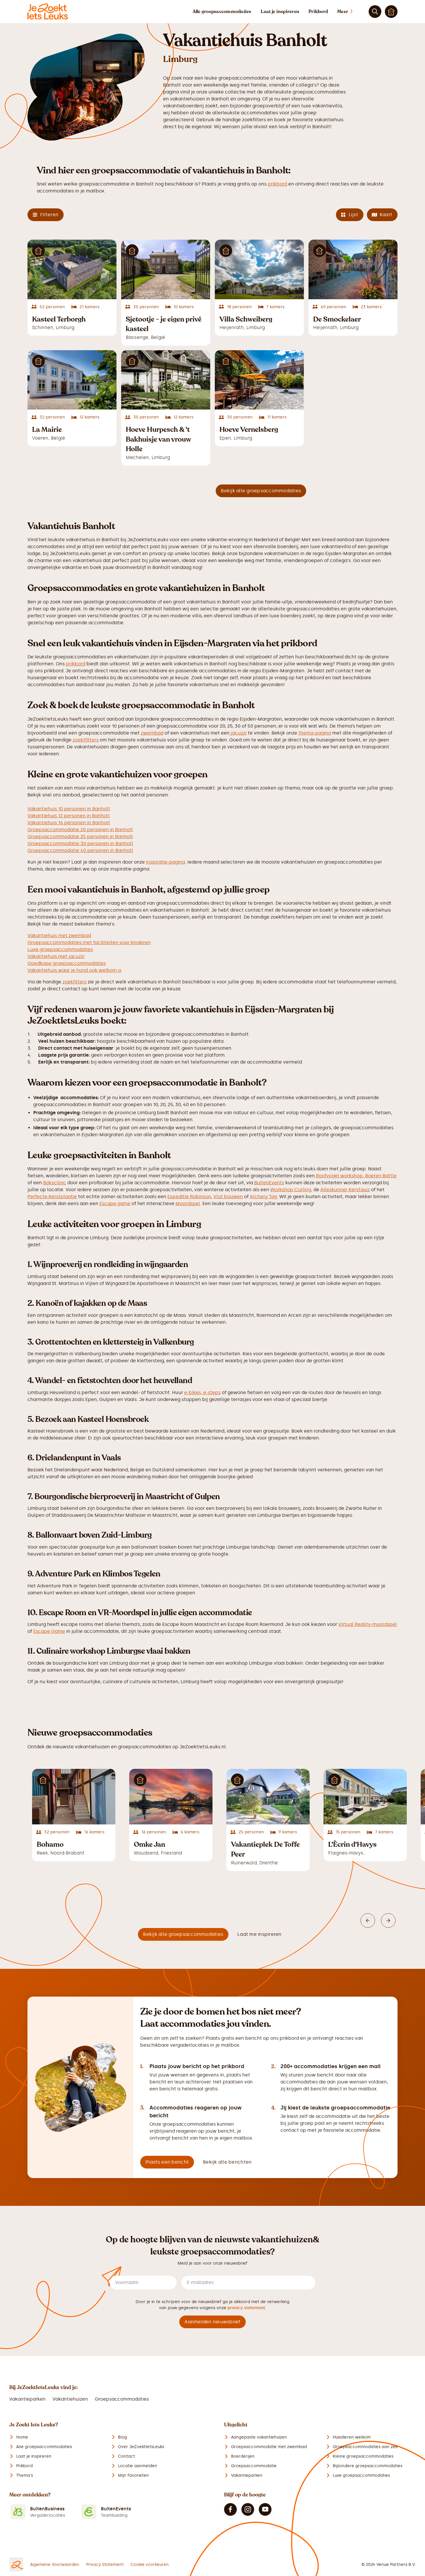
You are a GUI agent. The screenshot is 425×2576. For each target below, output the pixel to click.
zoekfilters (74, 982)
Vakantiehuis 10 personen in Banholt (69, 809)
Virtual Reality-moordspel (368, 1624)
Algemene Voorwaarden (55, 2565)
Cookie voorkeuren (150, 2565)
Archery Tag (263, 1197)
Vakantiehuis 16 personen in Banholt (69, 823)
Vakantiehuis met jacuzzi (56, 956)
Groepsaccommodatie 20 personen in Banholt (80, 830)
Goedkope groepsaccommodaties (67, 963)
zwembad (152, 733)
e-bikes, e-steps (202, 1392)
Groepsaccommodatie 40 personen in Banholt (80, 850)
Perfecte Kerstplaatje (52, 1197)
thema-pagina (315, 733)
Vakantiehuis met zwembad (59, 936)
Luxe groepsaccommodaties (60, 949)
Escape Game (49, 1631)
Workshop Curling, (291, 1190)
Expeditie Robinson (189, 1197)
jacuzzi (238, 733)
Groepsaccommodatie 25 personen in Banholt (80, 837)
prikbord (277, 184)
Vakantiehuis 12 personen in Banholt (69, 816)
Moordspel (188, 1203)
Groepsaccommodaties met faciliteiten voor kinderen (89, 942)
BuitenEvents (269, 1183)
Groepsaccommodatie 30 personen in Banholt (80, 843)
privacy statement (246, 2308)
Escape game (115, 1203)
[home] (48, 12)
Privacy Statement (105, 2565)
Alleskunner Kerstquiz (345, 1190)
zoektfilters (86, 740)
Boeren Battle (381, 1176)
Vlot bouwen (228, 1197)
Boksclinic (55, 1183)
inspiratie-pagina (166, 862)
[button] (351, 12)
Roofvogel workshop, (340, 1176)
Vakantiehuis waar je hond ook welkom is (74, 970)
